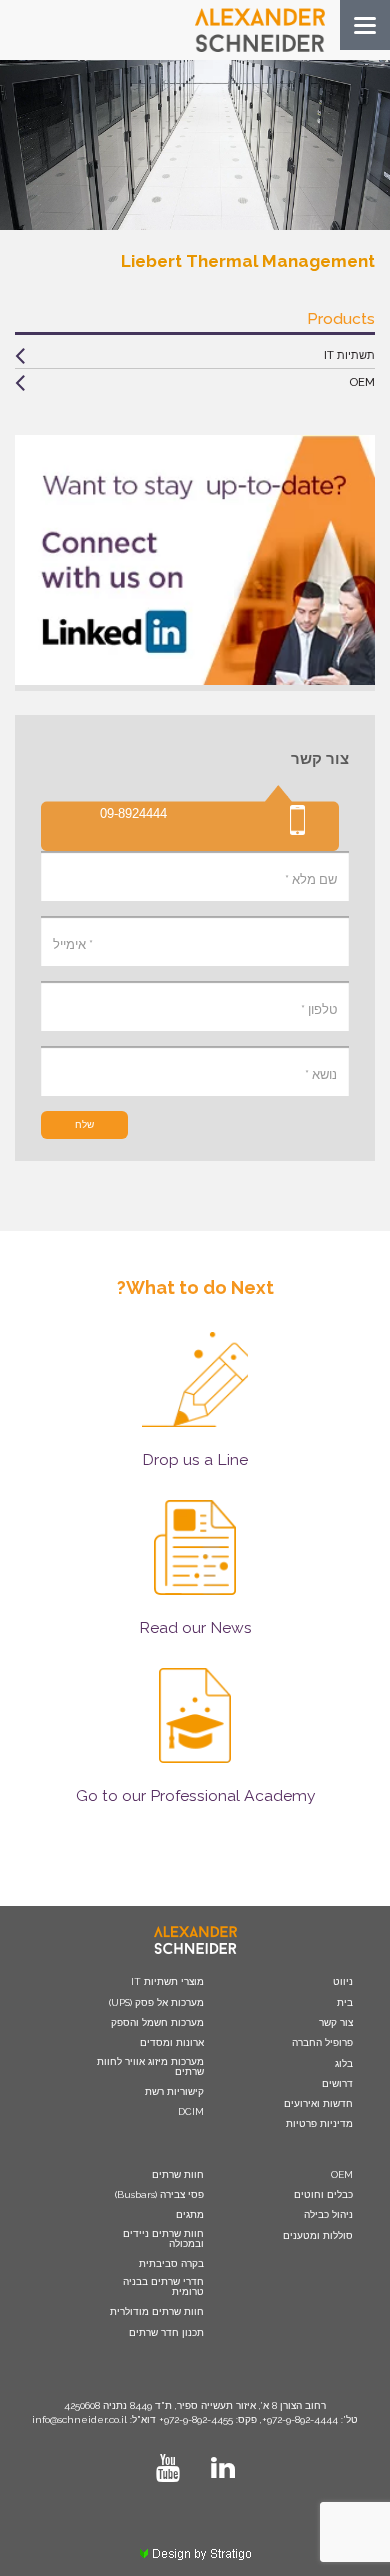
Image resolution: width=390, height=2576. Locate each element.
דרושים (337, 2084)
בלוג (344, 2064)
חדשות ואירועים (318, 2104)
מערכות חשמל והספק (157, 2023)
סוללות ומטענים (318, 2236)
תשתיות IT (349, 355)
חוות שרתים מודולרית (157, 2312)
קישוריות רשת (174, 2092)
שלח (84, 1124)
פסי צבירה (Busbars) (159, 2195)
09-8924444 (133, 814)
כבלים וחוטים (323, 2195)
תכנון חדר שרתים (166, 2333)
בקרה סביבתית (171, 2264)
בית (345, 2003)
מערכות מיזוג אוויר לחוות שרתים (150, 2067)
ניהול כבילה (328, 2215)
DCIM (191, 2112)
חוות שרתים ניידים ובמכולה (163, 2239)
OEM (362, 382)
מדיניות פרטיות (319, 2124)
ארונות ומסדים (172, 2043)
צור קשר (336, 2023)
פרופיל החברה (322, 2043)
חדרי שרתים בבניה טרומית (163, 2287)
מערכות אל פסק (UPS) (156, 2003)
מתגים (190, 2215)
